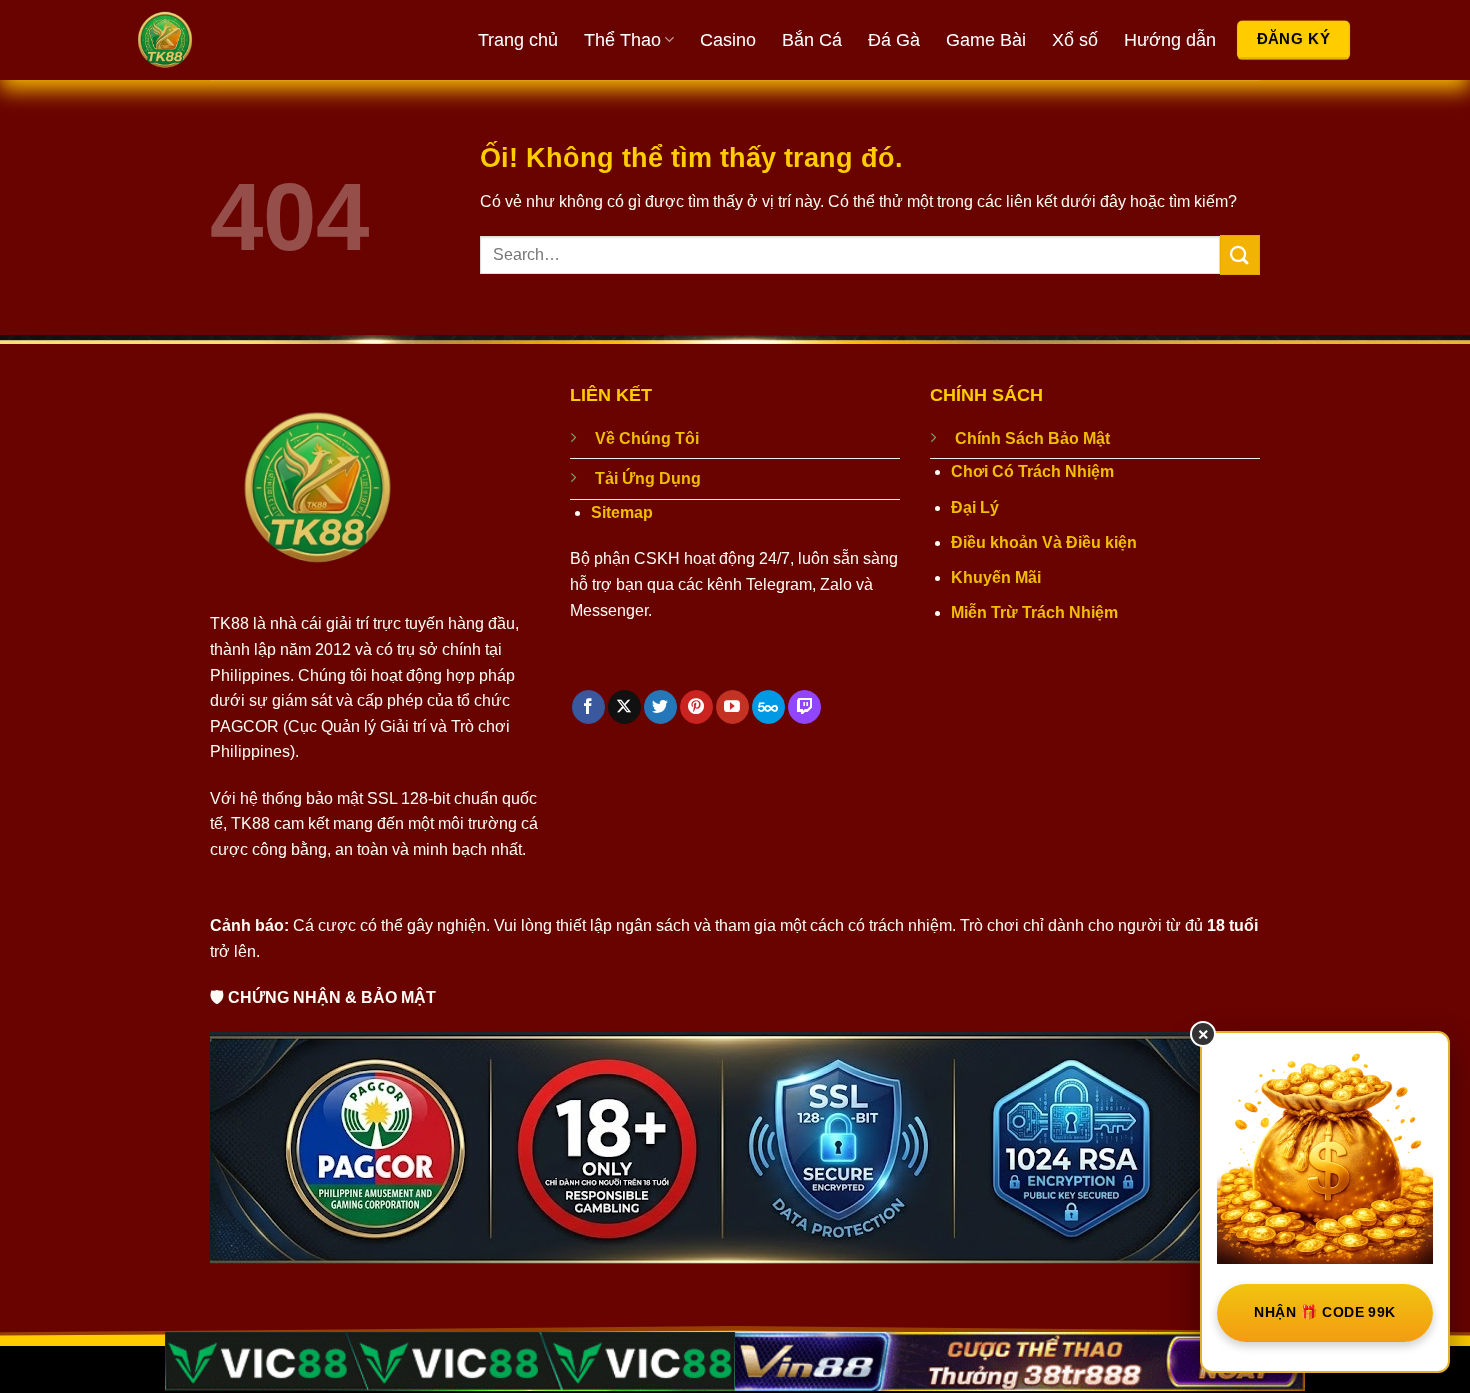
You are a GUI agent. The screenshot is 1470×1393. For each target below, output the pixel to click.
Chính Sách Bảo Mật (1032, 438)
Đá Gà (894, 40)
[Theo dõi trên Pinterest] (696, 707)
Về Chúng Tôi (647, 438)
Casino (728, 40)
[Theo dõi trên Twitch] (804, 707)
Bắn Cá (812, 40)
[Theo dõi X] (624, 707)
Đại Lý (975, 507)
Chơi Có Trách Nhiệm (1032, 471)
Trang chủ (518, 40)
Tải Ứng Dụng (648, 478)
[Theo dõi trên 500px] (768, 707)
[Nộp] (1240, 254)
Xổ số (1075, 40)
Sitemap (622, 512)
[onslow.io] (240, 40)
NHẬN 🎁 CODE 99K (1324, 1312)
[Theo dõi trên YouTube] (732, 707)
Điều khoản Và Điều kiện (1044, 542)
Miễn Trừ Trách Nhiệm (1034, 612)
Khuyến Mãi (996, 577)
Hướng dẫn (1170, 40)
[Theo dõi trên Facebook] (588, 707)
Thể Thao (622, 40)
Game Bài (986, 40)
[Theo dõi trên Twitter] (660, 707)
